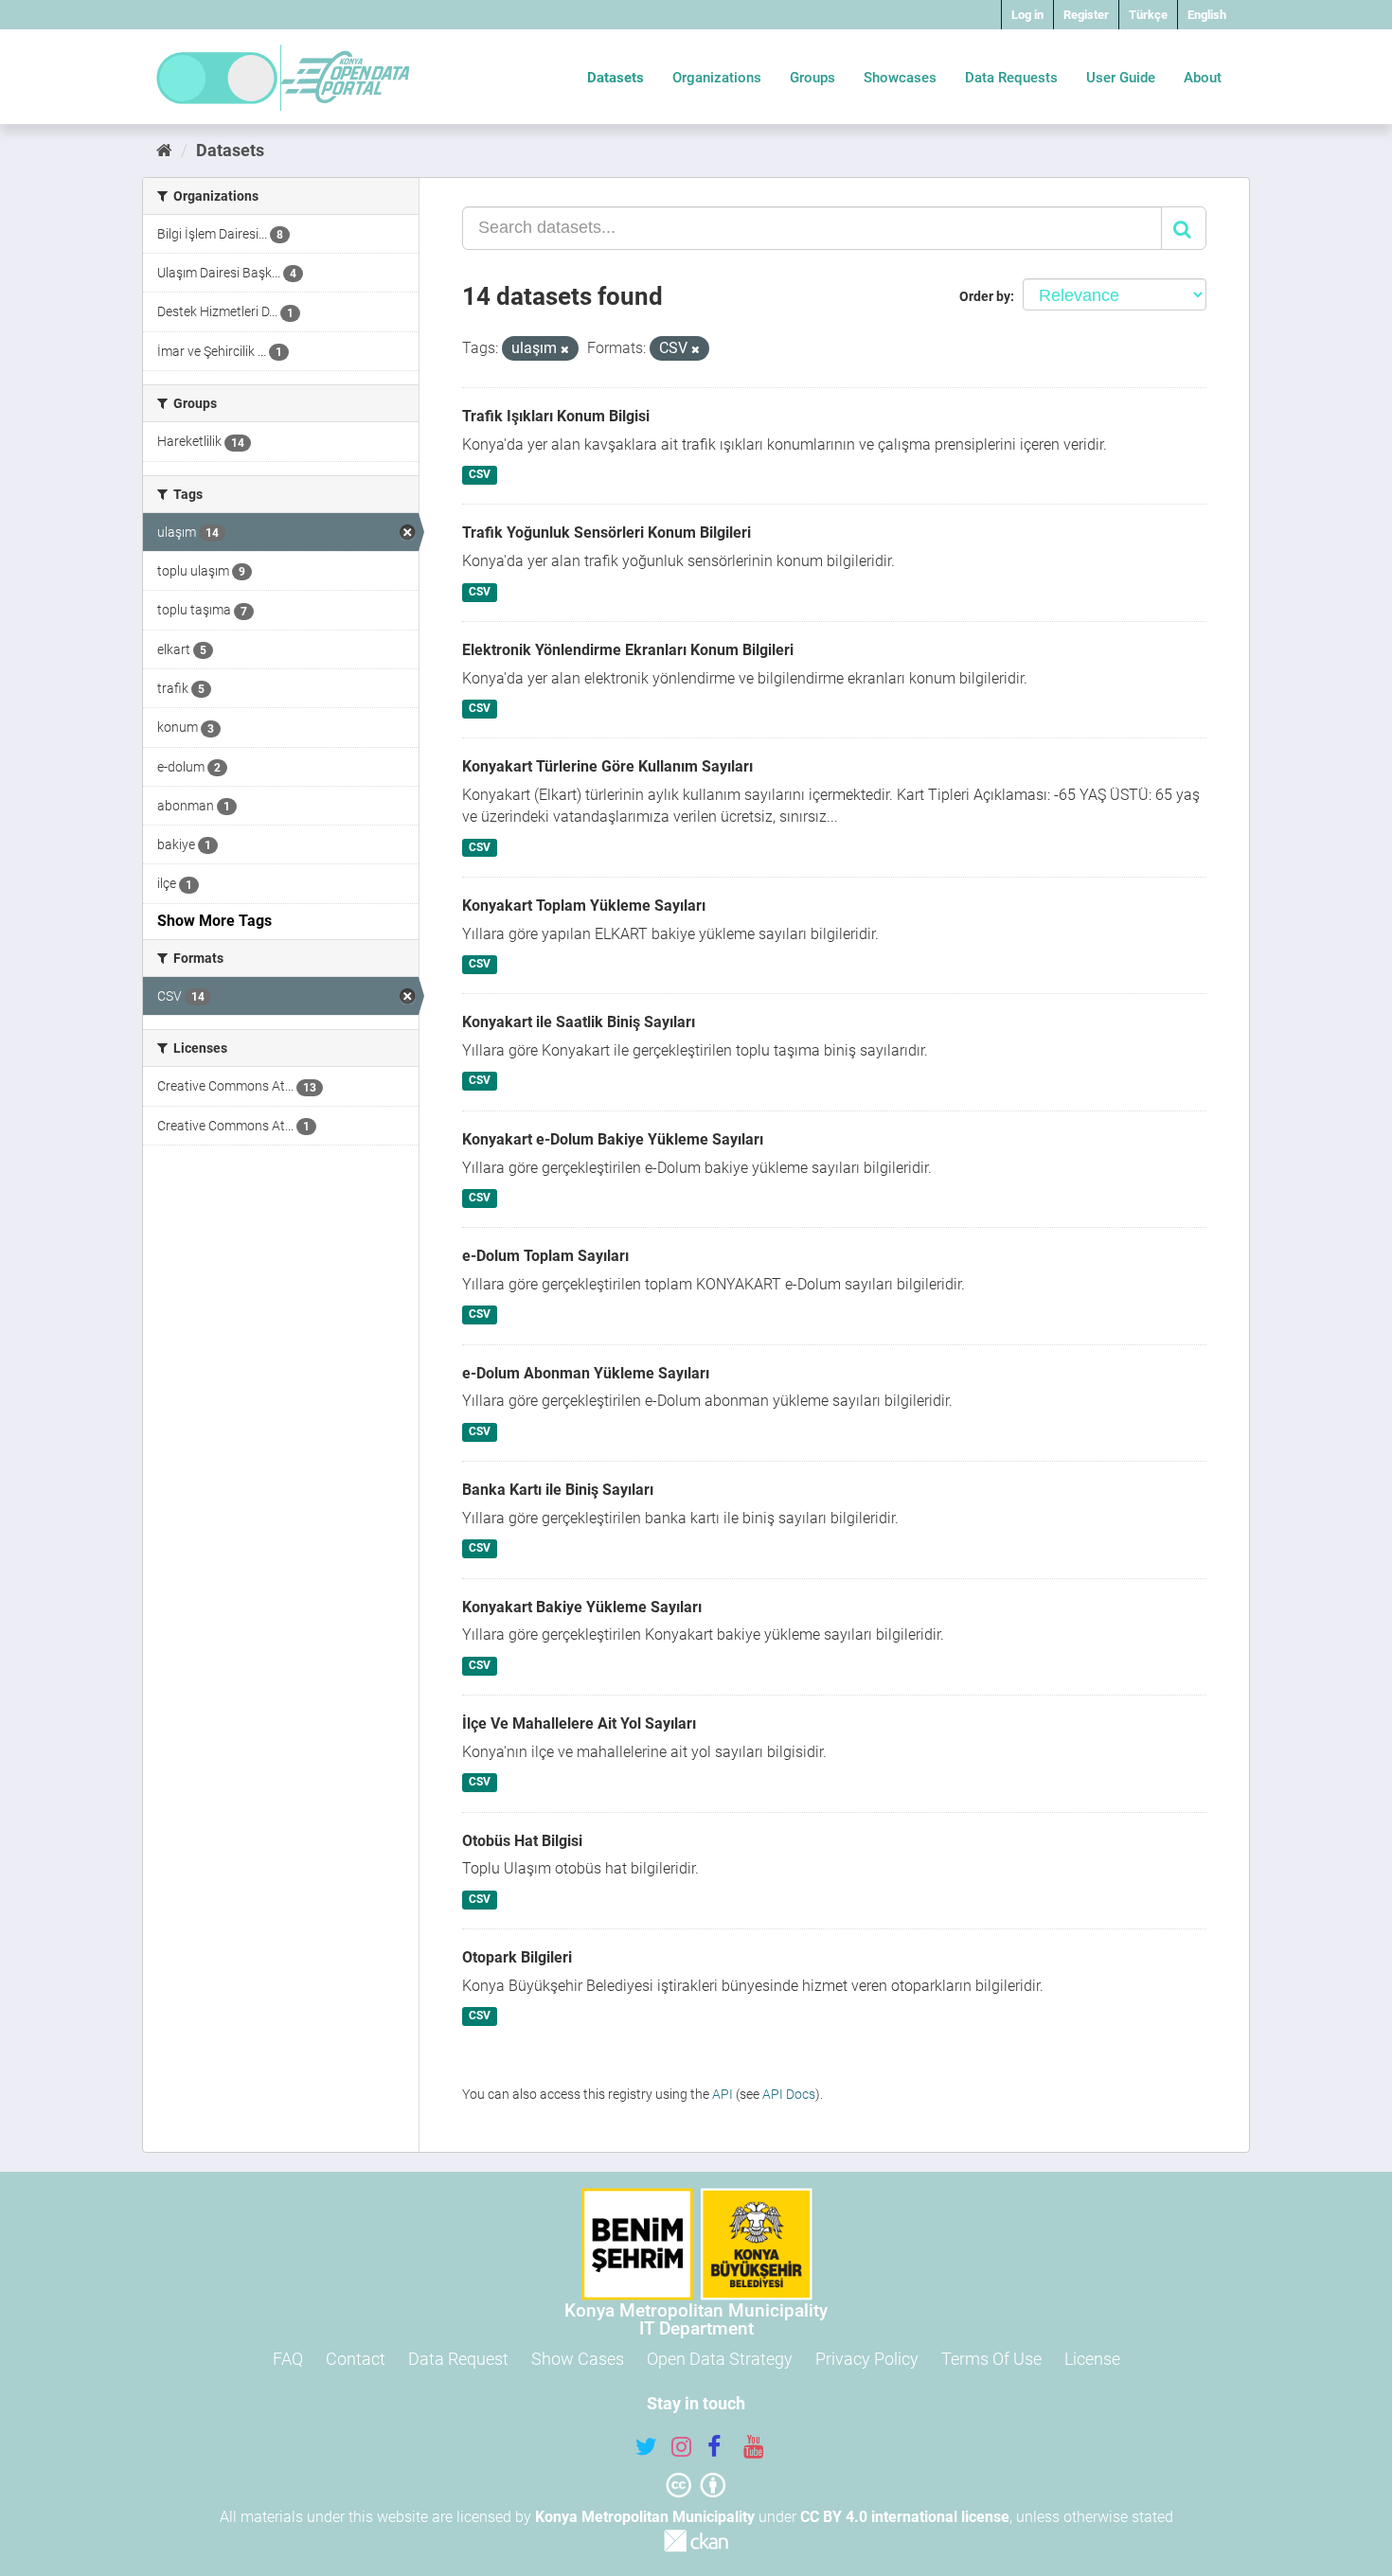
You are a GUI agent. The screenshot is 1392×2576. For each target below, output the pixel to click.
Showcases (900, 78)
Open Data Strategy (720, 2359)
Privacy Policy (867, 2359)
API (723, 2094)
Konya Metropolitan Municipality (645, 2517)
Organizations (717, 78)
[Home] (164, 150)
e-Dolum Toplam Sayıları (545, 1256)
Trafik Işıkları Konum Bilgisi (556, 416)
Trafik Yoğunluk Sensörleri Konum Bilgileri (607, 533)
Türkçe (1148, 15)
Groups (812, 78)
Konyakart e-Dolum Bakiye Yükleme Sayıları (613, 1139)
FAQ (288, 2359)
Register (1086, 15)
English (1207, 15)
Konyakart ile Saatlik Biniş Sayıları (579, 1022)
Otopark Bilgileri (517, 1957)
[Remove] (565, 350)
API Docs (789, 2094)
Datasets (616, 78)
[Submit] (1184, 228)
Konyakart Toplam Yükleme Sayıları (584, 906)
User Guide (1121, 78)
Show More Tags (214, 921)
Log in (1027, 15)
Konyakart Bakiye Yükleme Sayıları (582, 1607)
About (1203, 78)
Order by (985, 296)
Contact (356, 2359)
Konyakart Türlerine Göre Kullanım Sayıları (607, 766)
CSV (480, 475)
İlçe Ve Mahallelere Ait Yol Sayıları (579, 1723)
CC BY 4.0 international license (905, 2517)
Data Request (458, 2359)
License (1092, 2359)
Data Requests (1011, 78)
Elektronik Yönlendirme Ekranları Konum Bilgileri (628, 650)
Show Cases (578, 2359)
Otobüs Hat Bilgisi (522, 1841)
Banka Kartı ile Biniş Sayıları (558, 1490)
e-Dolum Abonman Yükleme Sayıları (586, 1373)
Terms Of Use (991, 2359)
